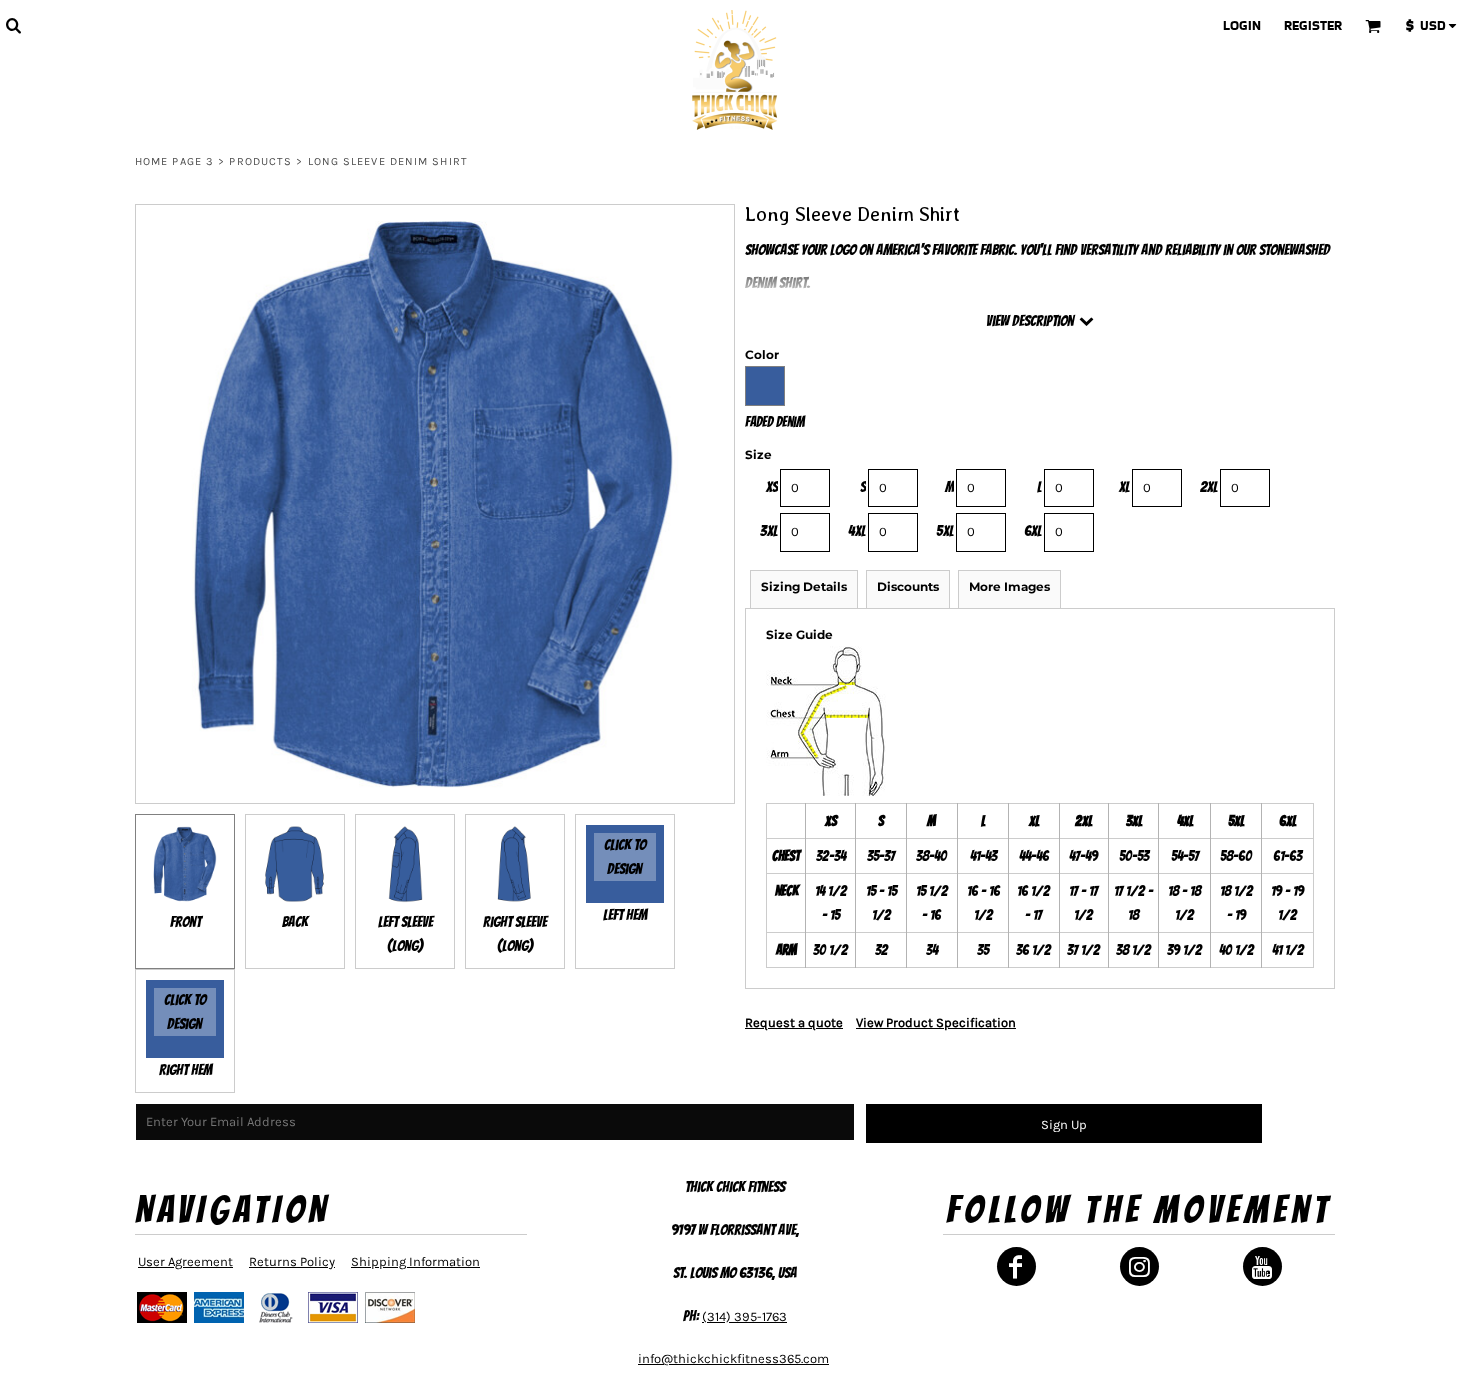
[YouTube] (1262, 1266)
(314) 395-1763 (744, 1316)
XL (1124, 487)
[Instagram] (1139, 1266)
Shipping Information (415, 1261)
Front (185, 922)
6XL (1033, 531)
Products (260, 161)
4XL (857, 531)
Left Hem (625, 915)
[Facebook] (1016, 1266)
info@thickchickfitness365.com (733, 1358)
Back (295, 922)
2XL (1209, 487)
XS (772, 487)
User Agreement (185, 1261)
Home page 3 (174, 161)
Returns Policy (292, 1261)
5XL (945, 531)
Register (1313, 25)
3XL (769, 531)
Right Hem (185, 1070)
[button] (13, 25)
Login (1242, 25)
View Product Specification (936, 1022)
